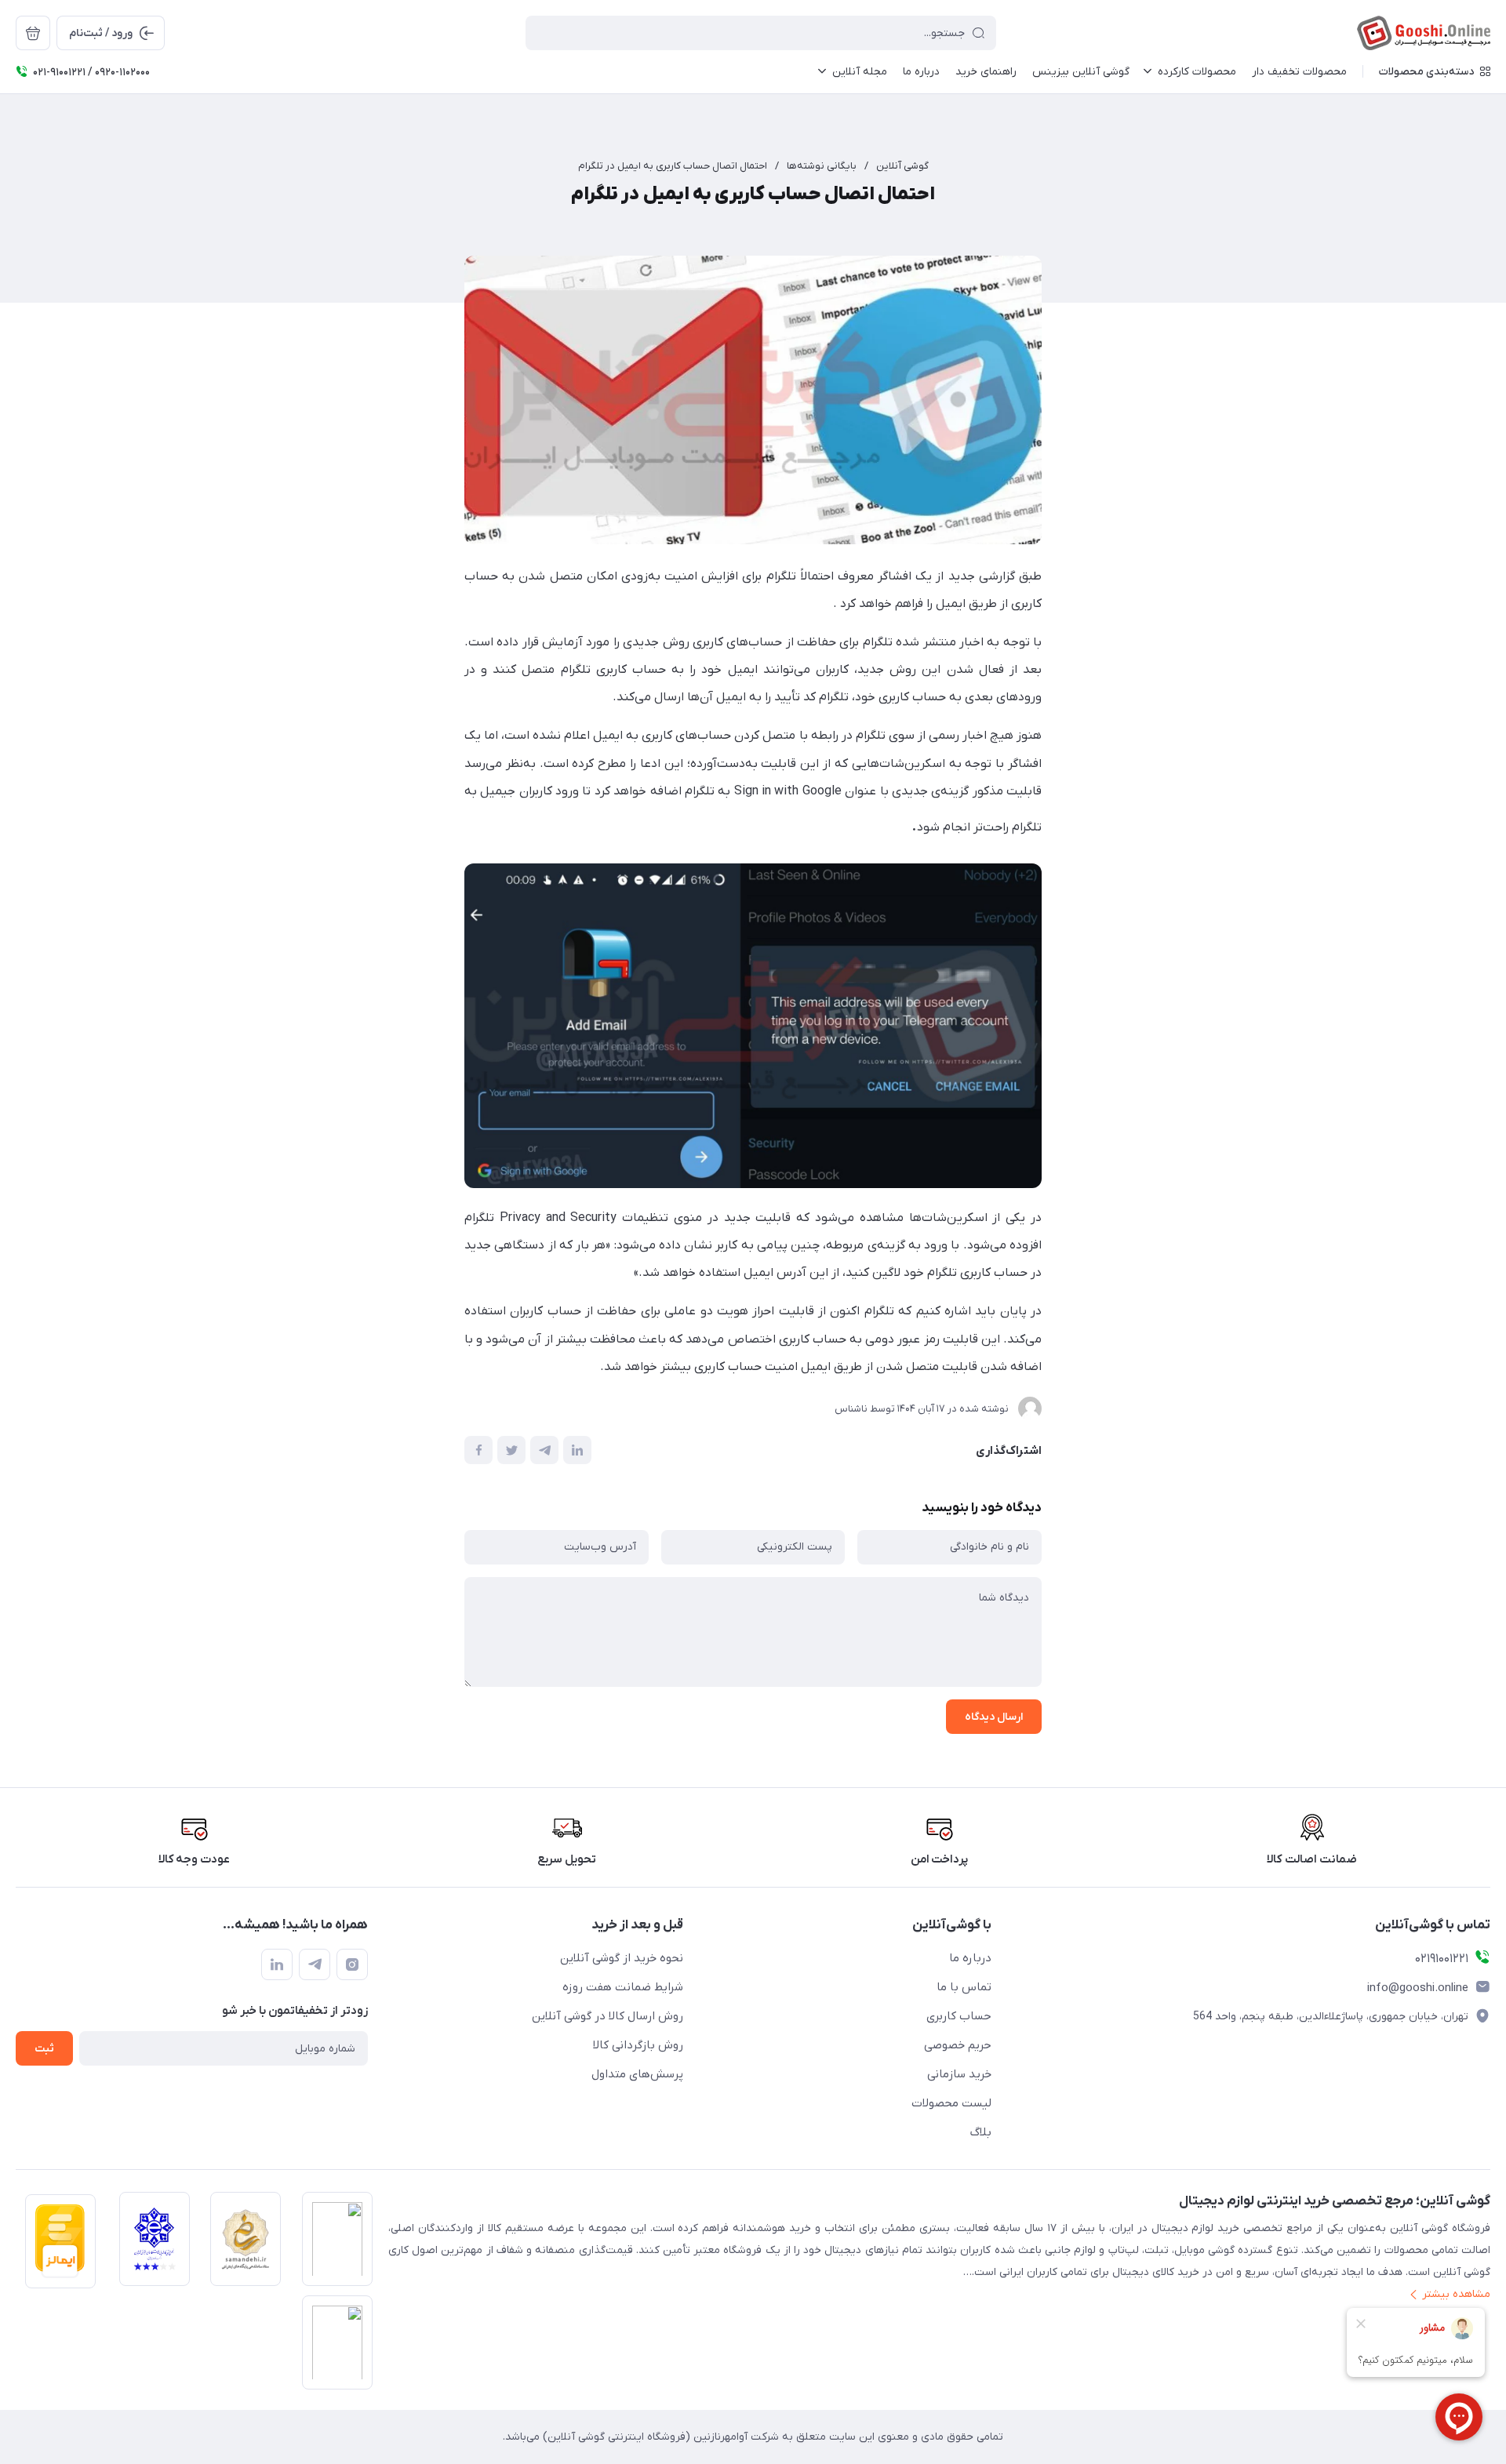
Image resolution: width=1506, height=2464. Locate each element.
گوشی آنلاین (902, 166)
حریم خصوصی (958, 2045)
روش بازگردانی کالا (638, 2045)
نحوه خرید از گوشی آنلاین (622, 1958)
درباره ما (970, 1958)
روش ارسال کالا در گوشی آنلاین (607, 2016)
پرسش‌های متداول (637, 2074)
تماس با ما (964, 1987)
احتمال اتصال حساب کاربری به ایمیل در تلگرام (673, 166)
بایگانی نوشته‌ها (822, 166)
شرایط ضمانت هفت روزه (623, 1987)
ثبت (44, 2049)
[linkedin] (277, 1964)
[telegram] (315, 1964)
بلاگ (981, 2132)
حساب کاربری (959, 2016)
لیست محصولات (951, 2103)
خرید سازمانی (959, 2074)
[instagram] (352, 1964)
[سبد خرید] (33, 33)
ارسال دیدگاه (994, 1717)
